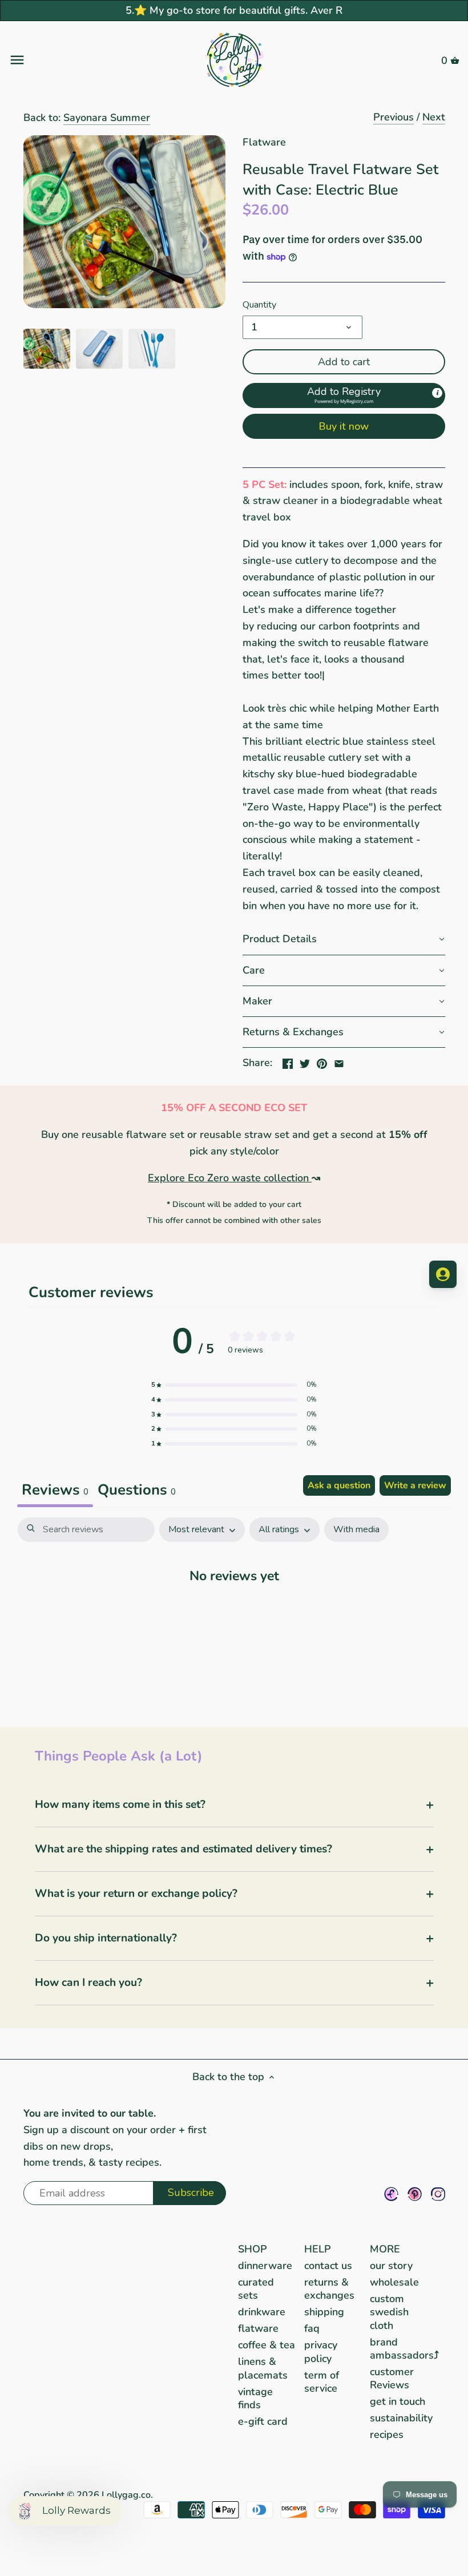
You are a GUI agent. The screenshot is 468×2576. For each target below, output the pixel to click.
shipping (324, 2312)
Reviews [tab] (55, 1490)
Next (434, 117)
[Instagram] (438, 2194)
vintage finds (255, 2398)
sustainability (401, 2418)
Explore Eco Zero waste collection (228, 1178)
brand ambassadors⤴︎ (404, 2349)
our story (391, 2266)
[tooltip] (437, 393)
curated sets (256, 2289)
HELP (318, 2249)
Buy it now (344, 426)
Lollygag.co (126, 2495)
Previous (394, 117)
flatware (258, 2328)
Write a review (415, 1485)
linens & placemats (263, 2368)
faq (312, 2328)
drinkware (262, 2312)
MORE (385, 2249)
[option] (47, 349)
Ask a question (339, 1485)
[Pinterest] (415, 2194)
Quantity (259, 305)
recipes (387, 2434)
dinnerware (265, 2266)
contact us (328, 2266)
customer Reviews (392, 2378)
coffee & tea (267, 2345)
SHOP (253, 2249)
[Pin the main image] (322, 1061)
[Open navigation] (84, 60)
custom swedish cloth (389, 2312)
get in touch (398, 2401)
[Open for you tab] (443, 1274)
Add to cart (344, 362)
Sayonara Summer (107, 118)
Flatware (264, 142)
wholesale (394, 2282)
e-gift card (263, 2421)
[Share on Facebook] (288, 1061)
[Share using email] (339, 1061)
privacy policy (321, 2351)
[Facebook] (391, 2194)
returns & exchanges (329, 2289)
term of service (322, 2382)
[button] (344, 395)
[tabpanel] (234, 1610)
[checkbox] (356, 1530)
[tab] (137, 1491)
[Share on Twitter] (305, 1061)
